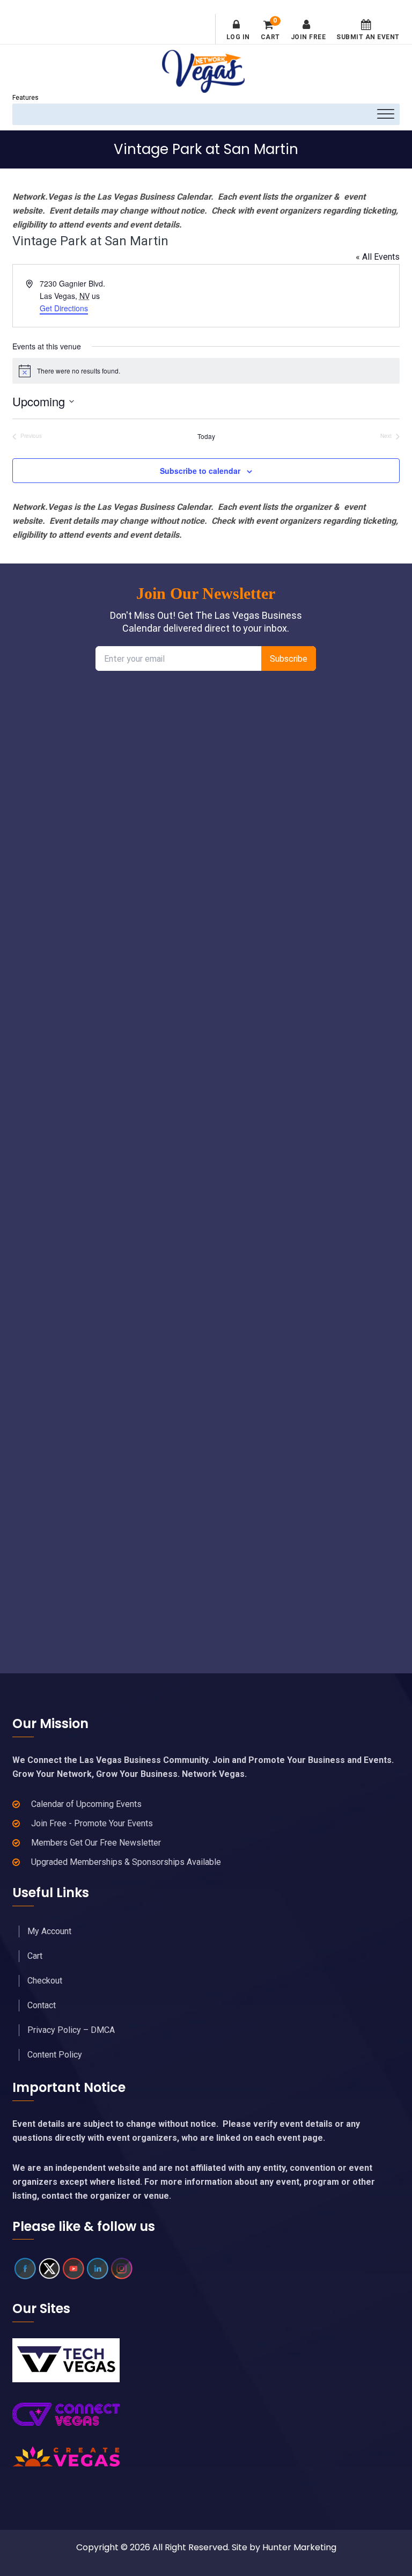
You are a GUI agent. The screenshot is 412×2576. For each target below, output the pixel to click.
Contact (42, 2005)
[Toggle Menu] (386, 114)
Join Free (308, 37)
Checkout (45, 1981)
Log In (238, 37)
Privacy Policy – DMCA (71, 2030)
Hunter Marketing (299, 2547)
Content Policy (55, 2055)
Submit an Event (368, 37)
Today (206, 436)
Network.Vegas (206, 71)
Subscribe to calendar (200, 471)
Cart (270, 30)
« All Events (378, 257)
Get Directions (64, 308)
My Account (49, 1931)
